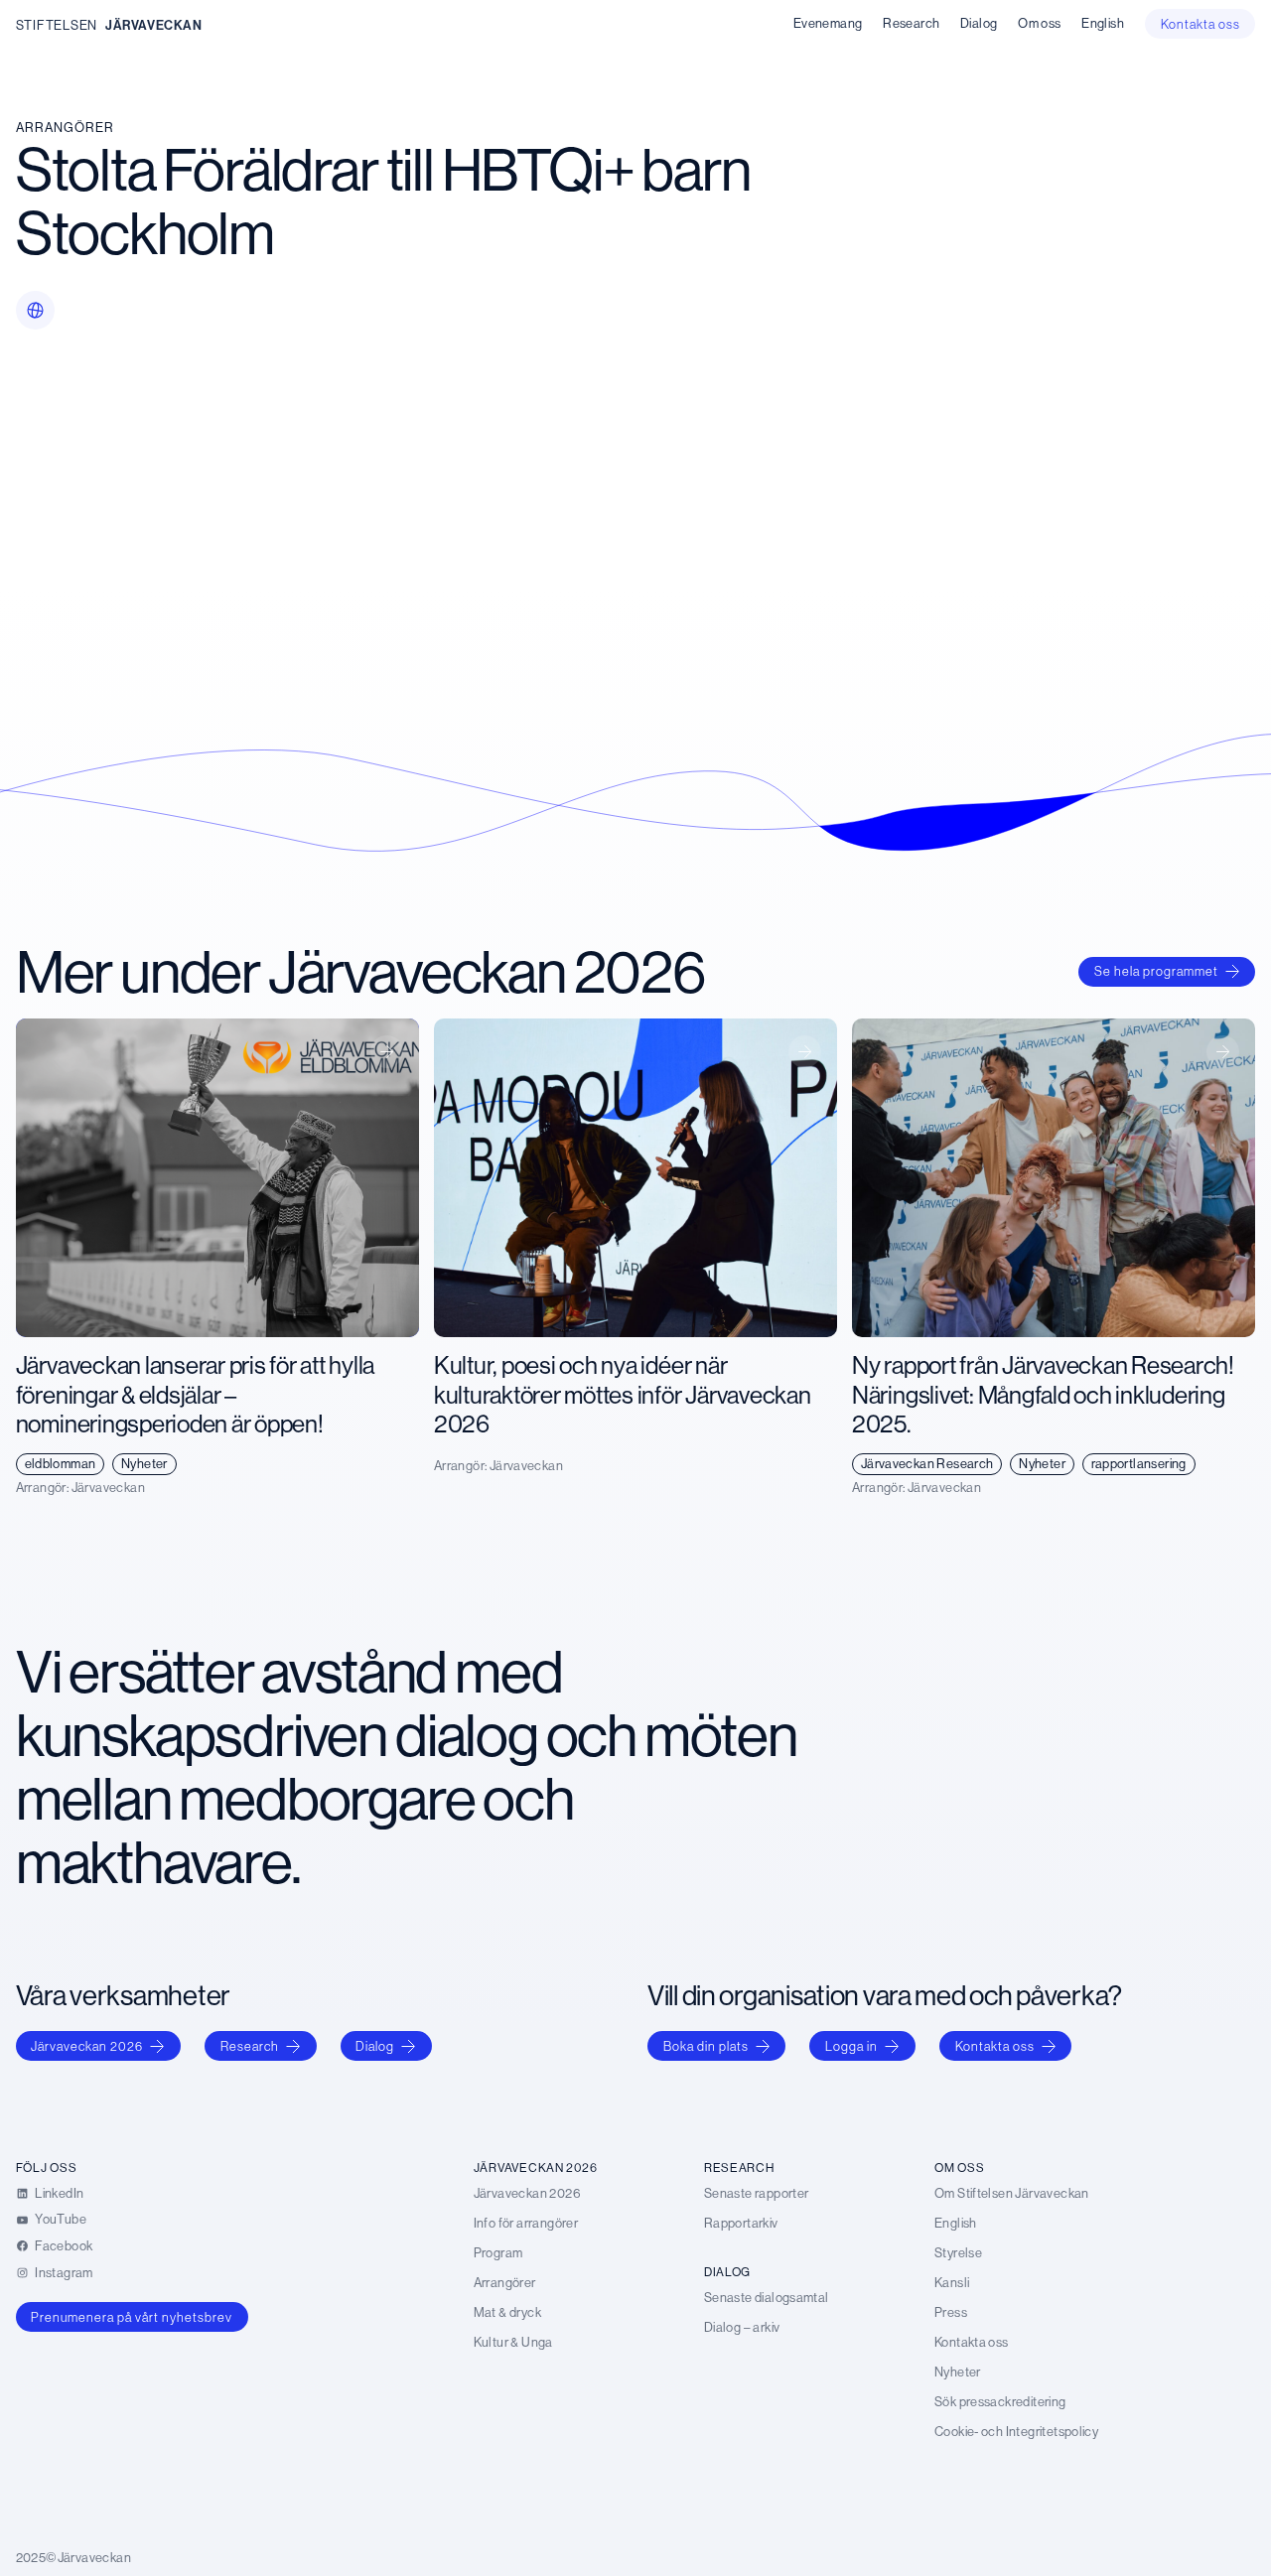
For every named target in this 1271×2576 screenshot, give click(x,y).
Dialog (375, 2046)
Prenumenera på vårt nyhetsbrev (132, 2317)
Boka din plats (706, 2046)
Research (250, 2046)
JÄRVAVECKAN (154, 25)
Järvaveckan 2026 (87, 2046)
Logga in (851, 2046)
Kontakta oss (995, 2046)
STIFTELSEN (57, 25)
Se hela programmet (1156, 971)
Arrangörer (65, 127)
